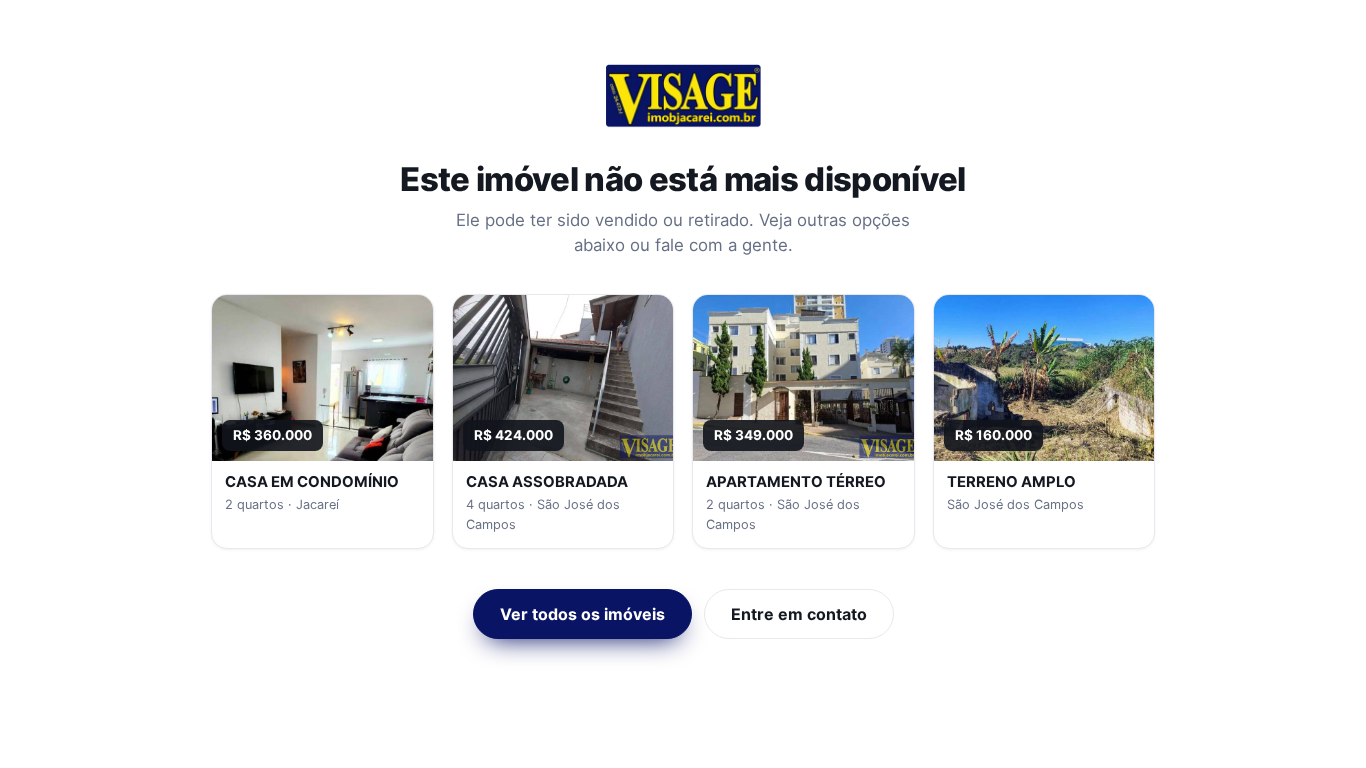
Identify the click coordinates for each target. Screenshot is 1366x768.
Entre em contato (799, 614)
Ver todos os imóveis (582, 614)
